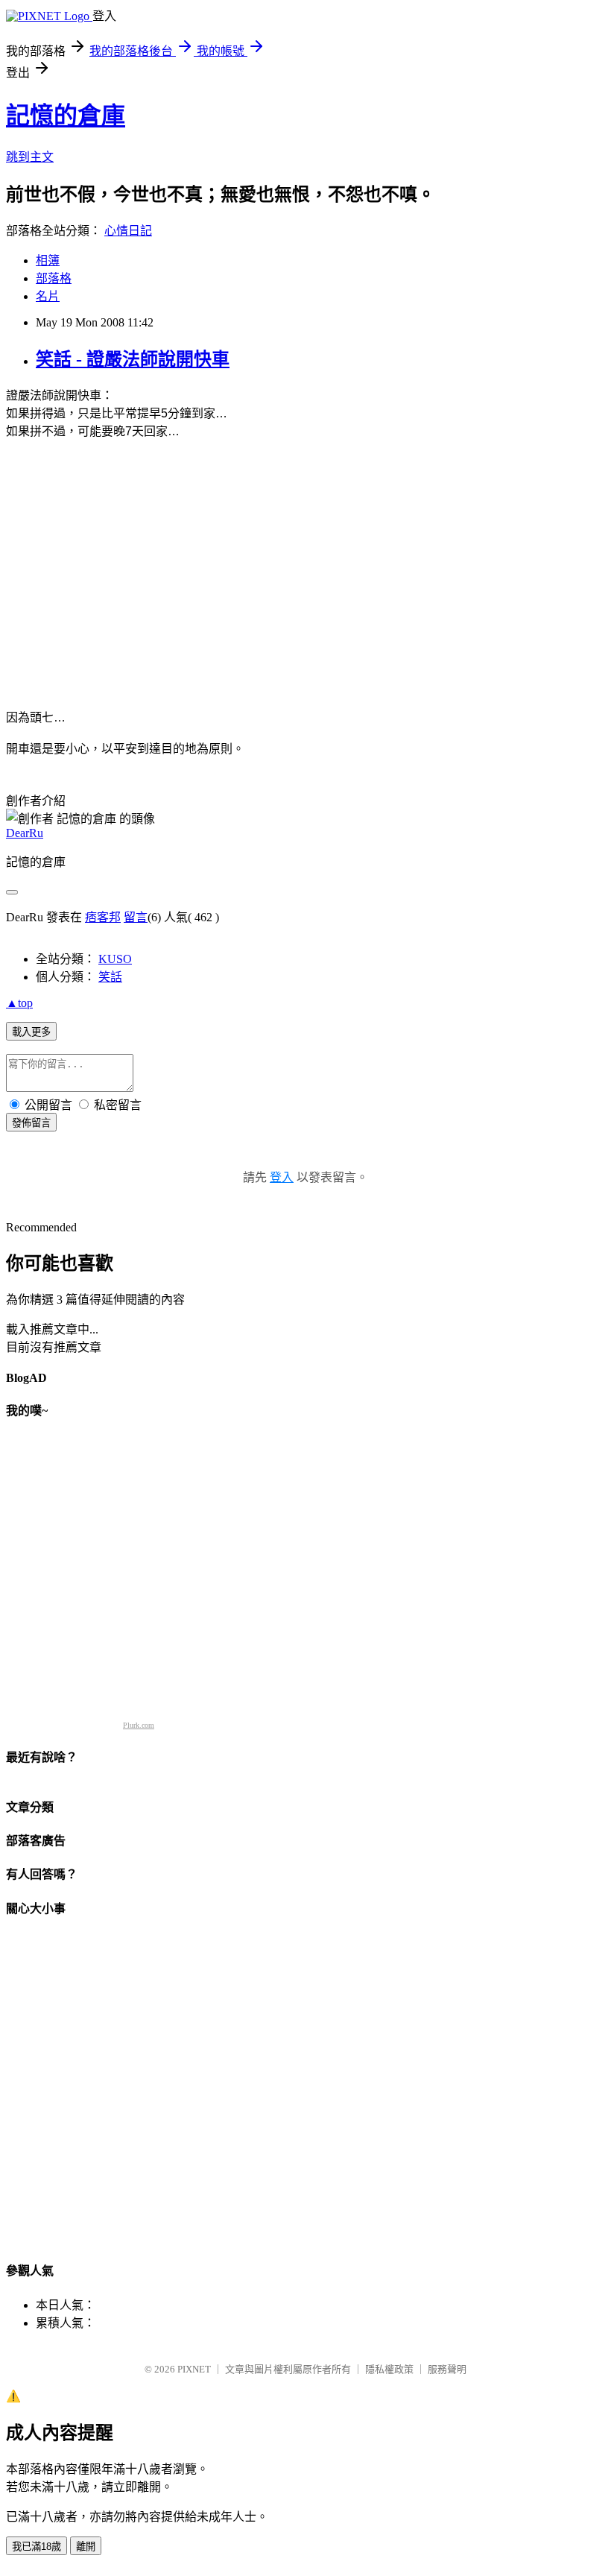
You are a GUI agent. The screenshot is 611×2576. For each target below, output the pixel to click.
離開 (86, 2547)
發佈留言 (31, 1123)
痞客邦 (103, 917)
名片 (48, 296)
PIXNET (194, 2369)
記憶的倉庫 (66, 116)
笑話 (110, 977)
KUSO (115, 959)
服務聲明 (447, 2369)
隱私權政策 (389, 2369)
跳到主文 (30, 157)
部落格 (54, 278)
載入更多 (31, 1032)
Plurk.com (139, 1725)
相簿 (48, 261)
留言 (136, 917)
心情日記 (128, 231)
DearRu (25, 833)
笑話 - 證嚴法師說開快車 (133, 359)
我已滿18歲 (37, 2547)
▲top (19, 1003)
